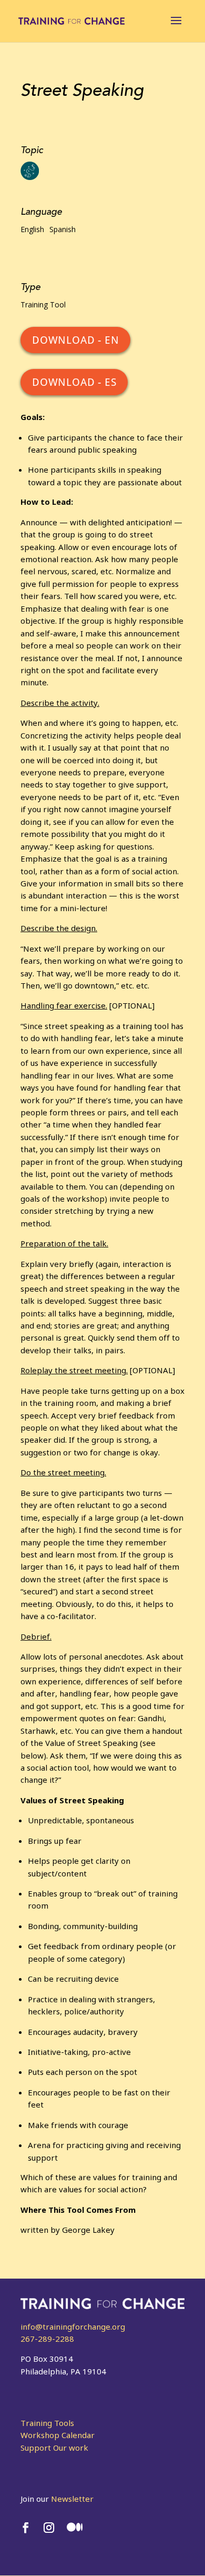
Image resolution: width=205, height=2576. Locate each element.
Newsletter (72, 2499)
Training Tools (47, 2423)
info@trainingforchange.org (73, 2327)
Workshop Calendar (58, 2435)
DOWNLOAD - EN (75, 340)
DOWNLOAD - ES (74, 382)
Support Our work (54, 2448)
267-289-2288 (47, 2339)
